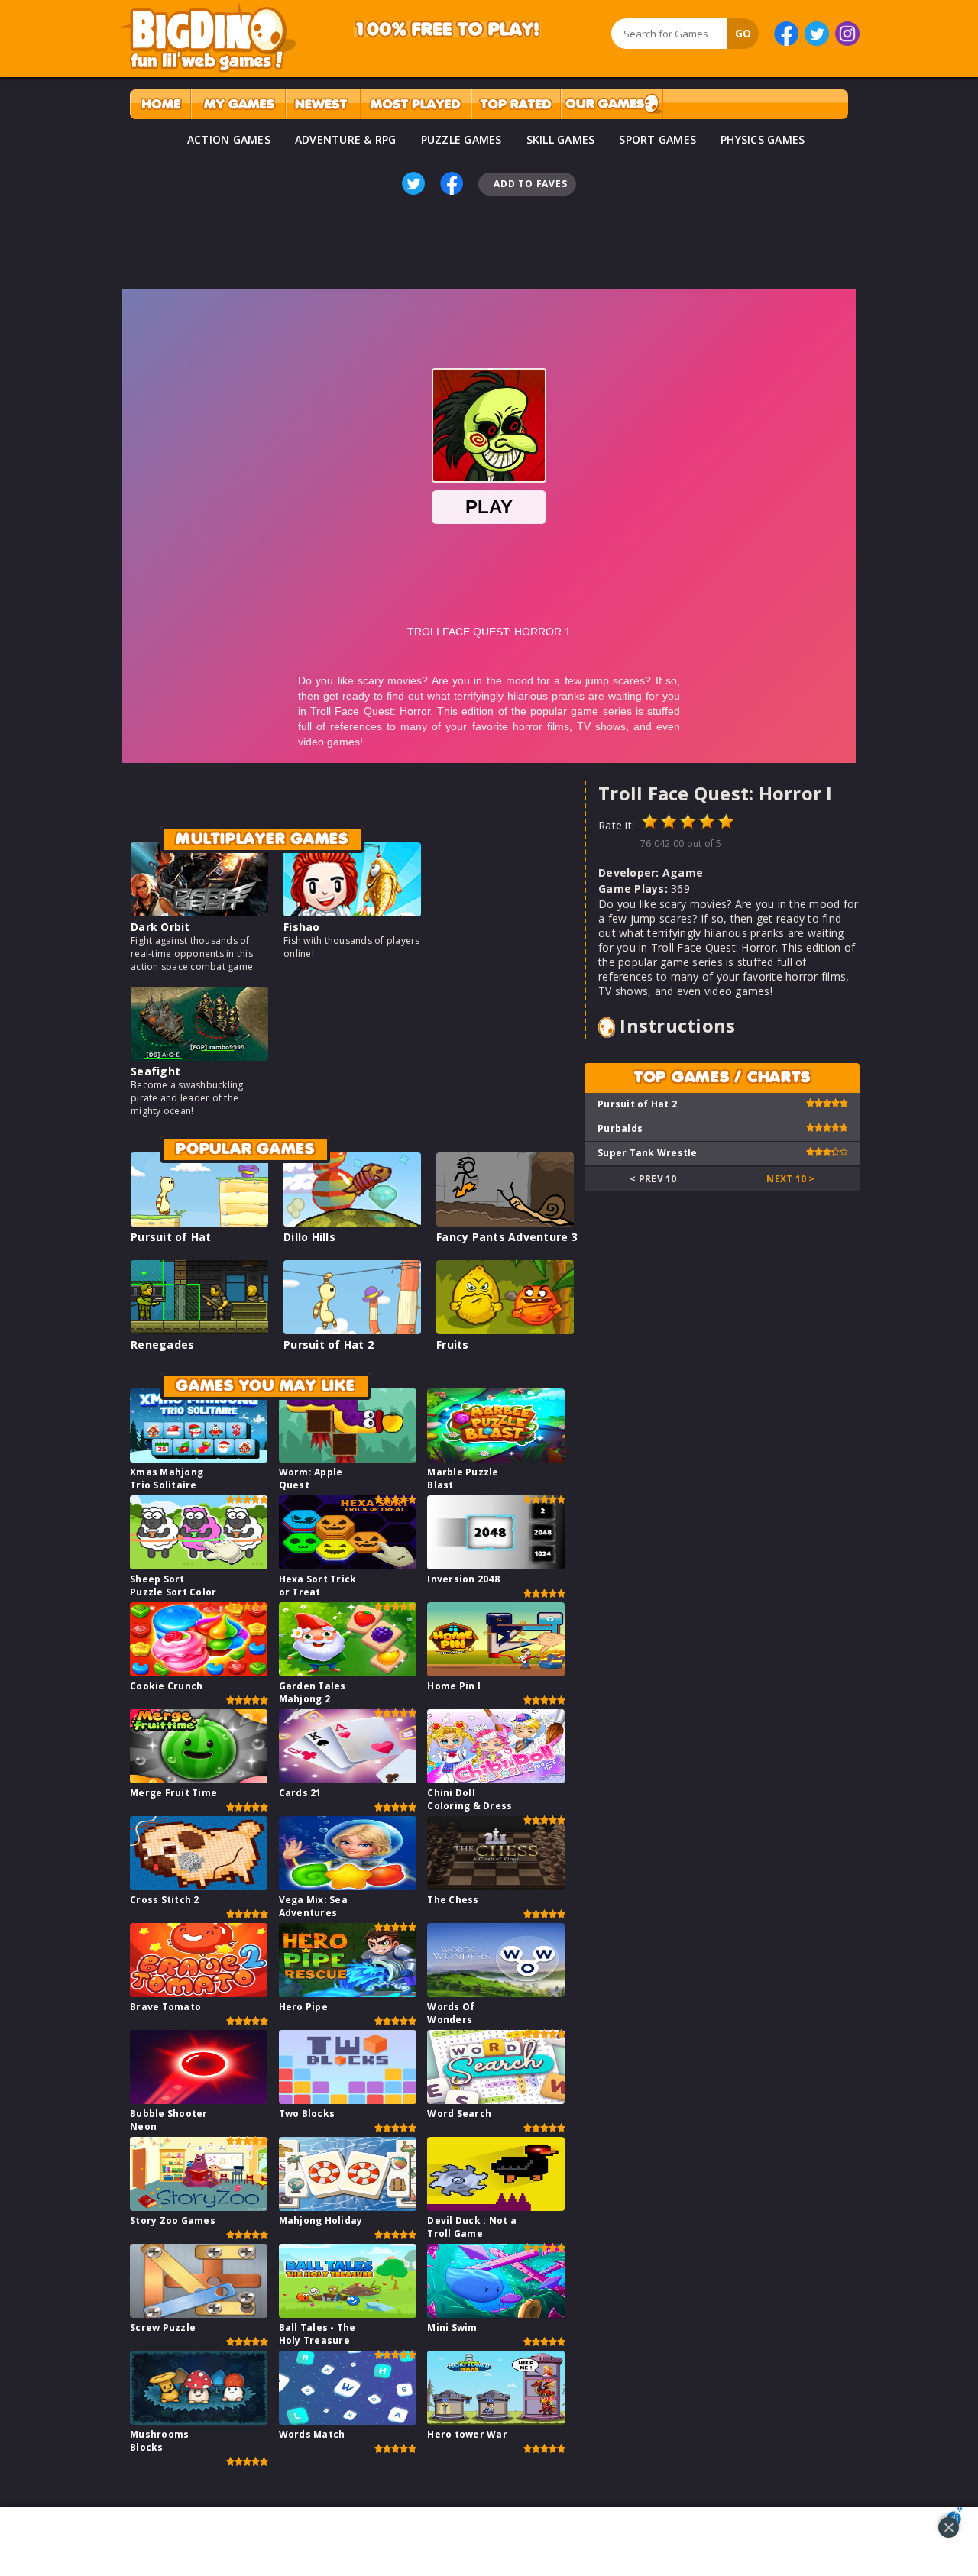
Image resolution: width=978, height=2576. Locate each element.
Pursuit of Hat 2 (329, 1345)
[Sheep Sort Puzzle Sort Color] (199, 1565)
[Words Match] (348, 2421)
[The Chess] (496, 1886)
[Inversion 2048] (496, 1565)
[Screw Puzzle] (199, 2314)
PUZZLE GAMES (461, 139)
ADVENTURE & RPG (346, 139)
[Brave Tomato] (199, 1993)
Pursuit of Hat (171, 1237)
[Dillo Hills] (352, 1222)
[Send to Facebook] (452, 183)
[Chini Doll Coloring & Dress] (496, 1779)
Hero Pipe (303, 2007)
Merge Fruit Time (173, 1793)
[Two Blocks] (348, 2100)
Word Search (459, 2114)
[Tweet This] (413, 183)
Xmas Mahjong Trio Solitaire (167, 1479)
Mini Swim (452, 2327)
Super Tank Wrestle (648, 1153)
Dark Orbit (160, 927)
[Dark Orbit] (199, 912)
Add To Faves (530, 184)
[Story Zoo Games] (199, 2207)
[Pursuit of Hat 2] (352, 1330)
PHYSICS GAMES (763, 139)
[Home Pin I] (496, 1672)
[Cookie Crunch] (199, 1672)
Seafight (155, 1071)
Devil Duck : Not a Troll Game (472, 2227)
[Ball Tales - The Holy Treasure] (348, 2314)
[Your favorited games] (238, 104)
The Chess (453, 1900)
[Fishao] (352, 912)
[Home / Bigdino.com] (160, 104)
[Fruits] (505, 1330)
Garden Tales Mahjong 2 (313, 1692)
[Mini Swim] (496, 2314)
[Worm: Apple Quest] (348, 1458)
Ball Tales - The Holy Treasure (317, 2334)
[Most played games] (416, 104)
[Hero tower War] (496, 2421)
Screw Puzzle (163, 2327)
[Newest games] (323, 104)
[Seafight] (199, 1057)
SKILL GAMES (561, 139)
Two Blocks (307, 2114)
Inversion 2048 (463, 1579)
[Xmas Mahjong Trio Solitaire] (199, 1458)
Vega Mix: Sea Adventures (313, 1906)
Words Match (312, 2434)
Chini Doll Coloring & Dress (470, 1799)
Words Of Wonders (451, 2013)
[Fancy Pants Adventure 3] (505, 1222)
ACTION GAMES (229, 139)
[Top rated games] (516, 104)
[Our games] (612, 104)
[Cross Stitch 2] (199, 1886)
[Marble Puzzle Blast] (496, 1458)
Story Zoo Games (173, 2220)
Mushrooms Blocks (159, 2441)
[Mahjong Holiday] (348, 2207)
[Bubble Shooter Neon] (199, 2100)
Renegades (162, 1345)
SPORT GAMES (657, 139)
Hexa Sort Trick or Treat (318, 1585)
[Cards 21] (348, 1779)
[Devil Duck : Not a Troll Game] (496, 2207)
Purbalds (620, 1128)
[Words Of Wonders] (496, 1993)
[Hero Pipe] (348, 1993)
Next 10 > (790, 1179)
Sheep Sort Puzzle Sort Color (173, 1585)
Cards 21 (300, 1793)
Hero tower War (467, 2434)
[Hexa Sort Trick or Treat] (348, 1565)
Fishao (302, 927)
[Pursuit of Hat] (199, 1222)
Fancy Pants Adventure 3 (507, 1237)
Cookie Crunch (166, 1686)
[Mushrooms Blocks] (199, 2421)
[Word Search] (496, 2100)
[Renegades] (199, 1330)
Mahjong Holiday (321, 2220)
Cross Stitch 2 (165, 1900)
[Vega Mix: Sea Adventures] (348, 1886)
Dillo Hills (309, 1237)
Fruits (453, 1345)
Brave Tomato (165, 2007)
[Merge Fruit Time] (199, 1779)
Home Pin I (454, 1686)
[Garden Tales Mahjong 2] (348, 1672)
